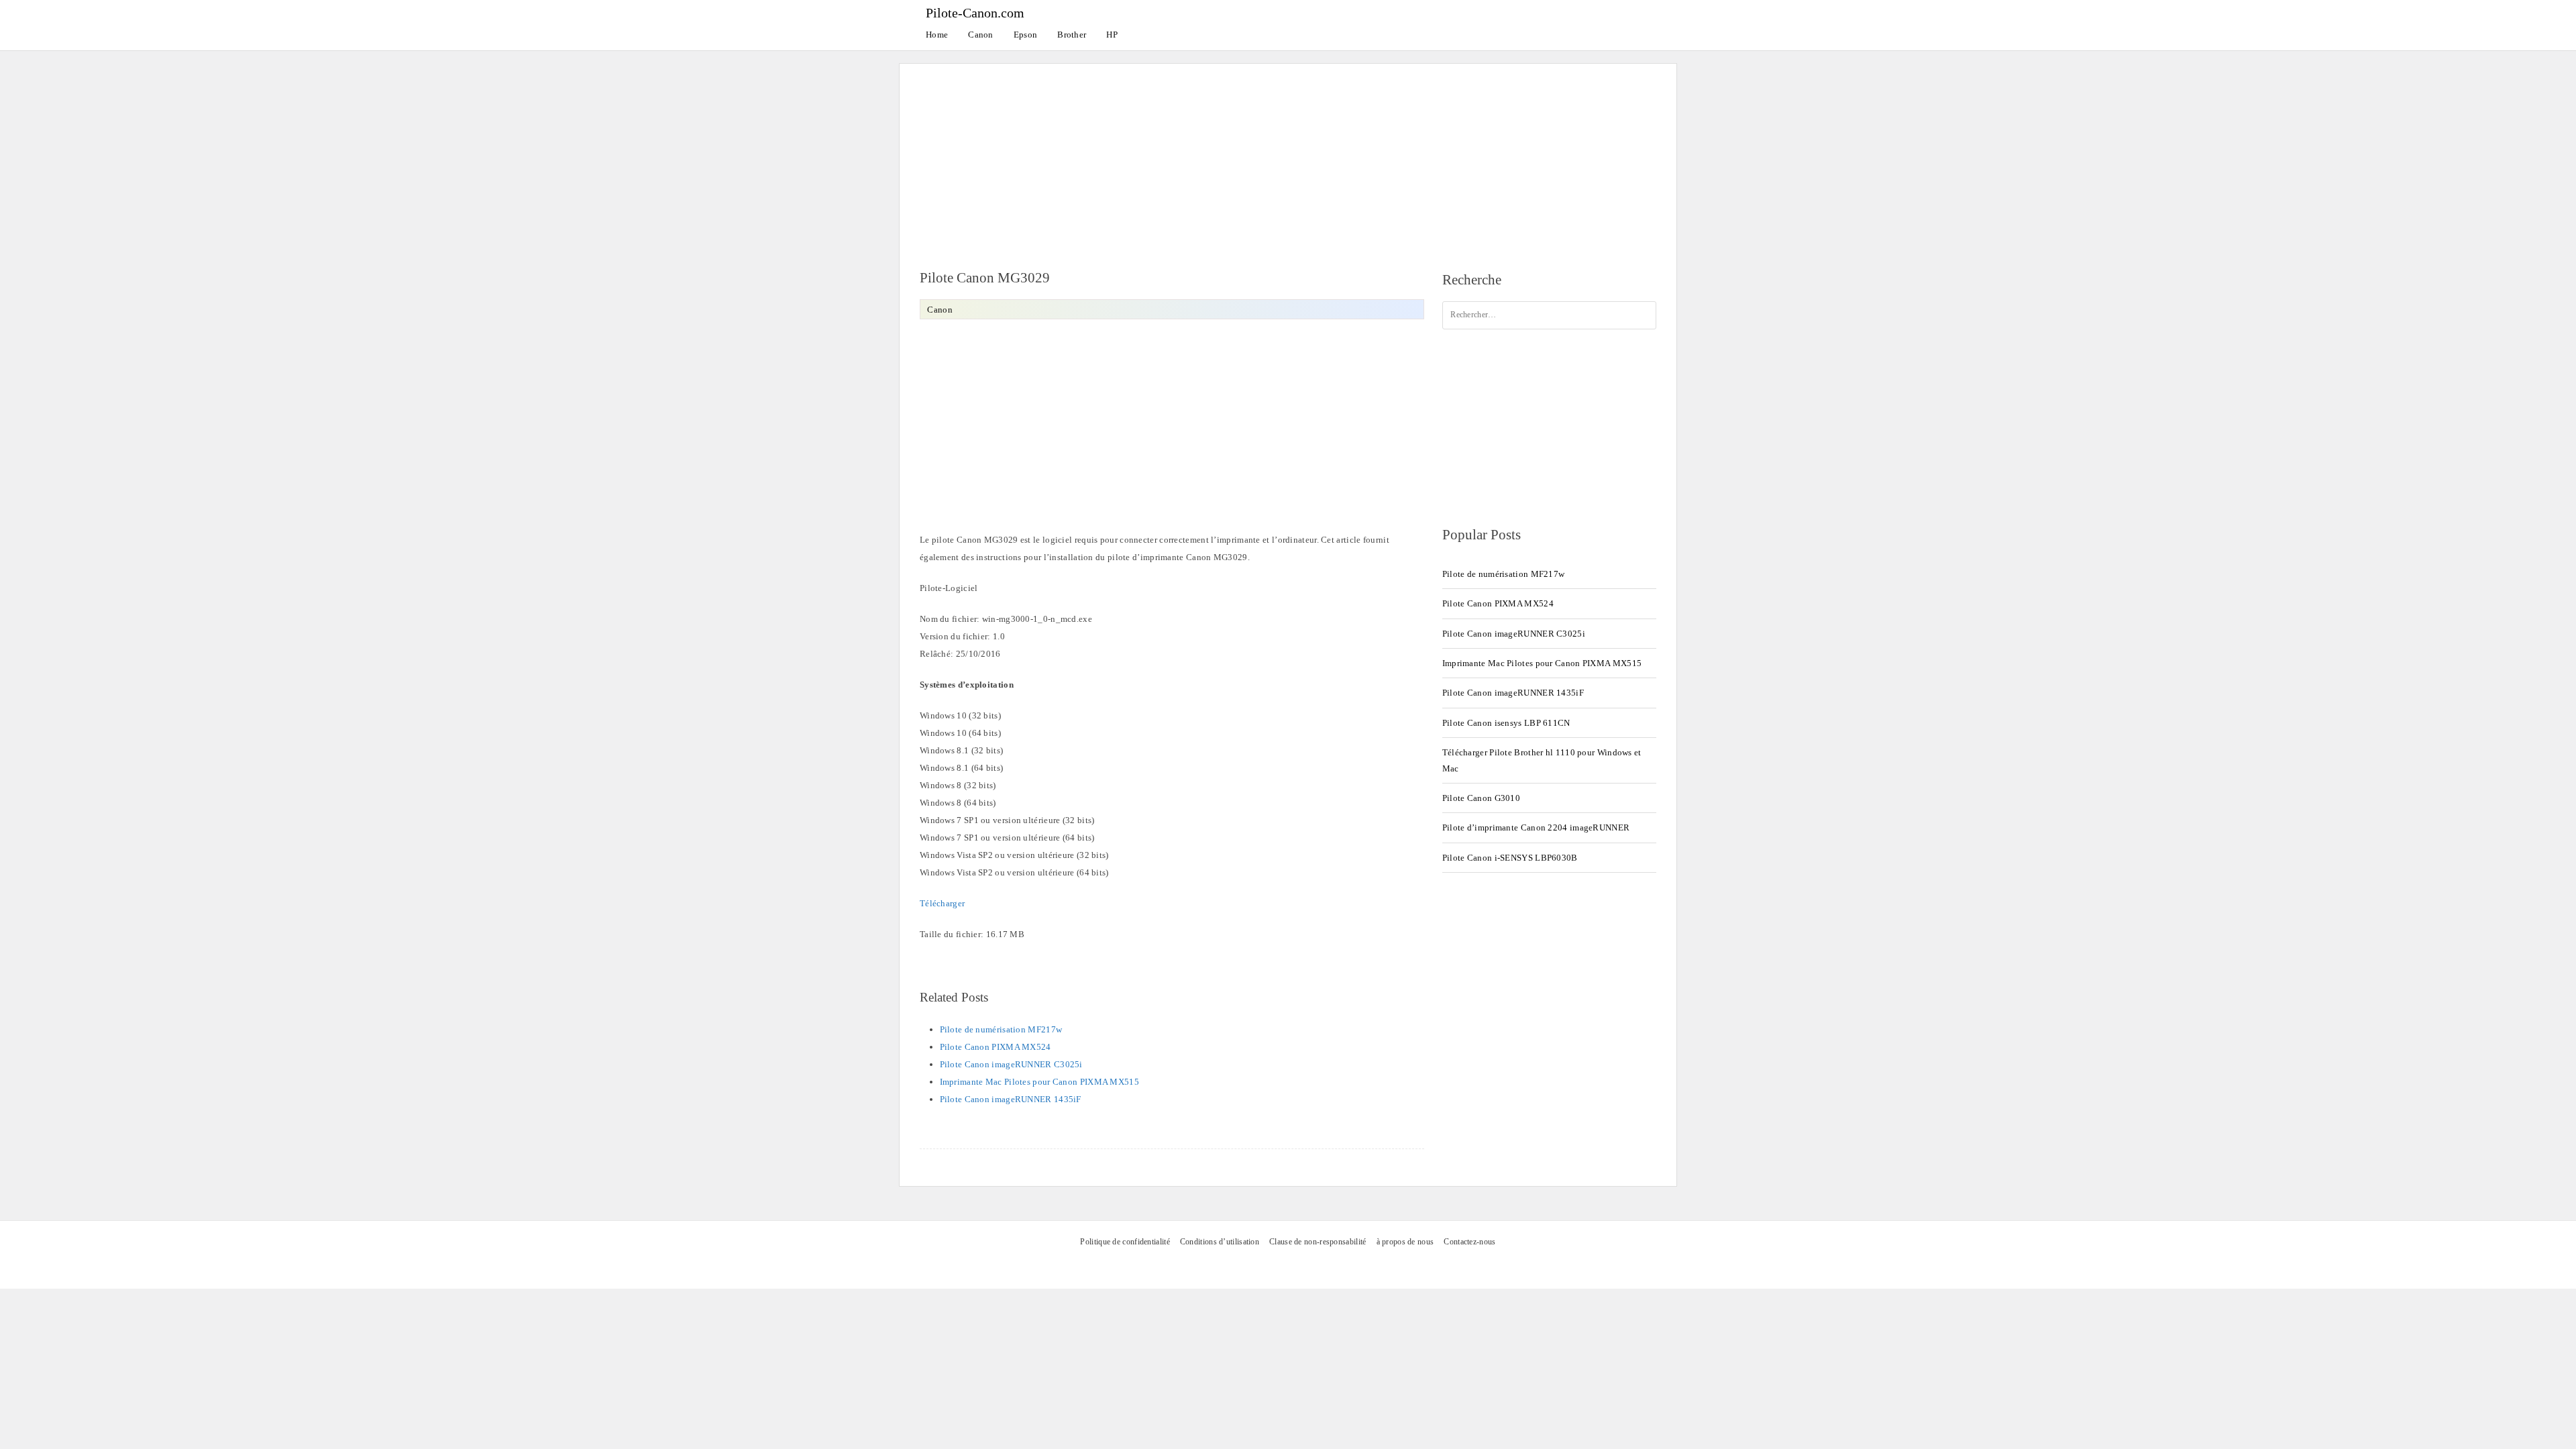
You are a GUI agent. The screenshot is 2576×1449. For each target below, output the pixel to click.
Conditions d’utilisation (1220, 1242)
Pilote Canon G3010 (1481, 798)
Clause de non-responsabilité (1318, 1242)
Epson (1026, 35)
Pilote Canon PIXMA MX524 (996, 1047)
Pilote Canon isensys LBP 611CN (1506, 723)
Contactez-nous (1469, 1242)
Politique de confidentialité (1125, 1242)
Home (937, 35)
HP (1112, 35)
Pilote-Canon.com (975, 13)
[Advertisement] (1288, 158)
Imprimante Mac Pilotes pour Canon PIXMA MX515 (1040, 1082)
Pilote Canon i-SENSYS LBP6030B (1510, 858)
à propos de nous (1405, 1242)
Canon (981, 35)
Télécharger (942, 903)
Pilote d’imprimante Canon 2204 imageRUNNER (1536, 827)
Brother (1072, 35)
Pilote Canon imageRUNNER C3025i (1011, 1064)
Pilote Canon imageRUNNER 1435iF (1011, 1099)
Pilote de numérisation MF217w (1001, 1029)
